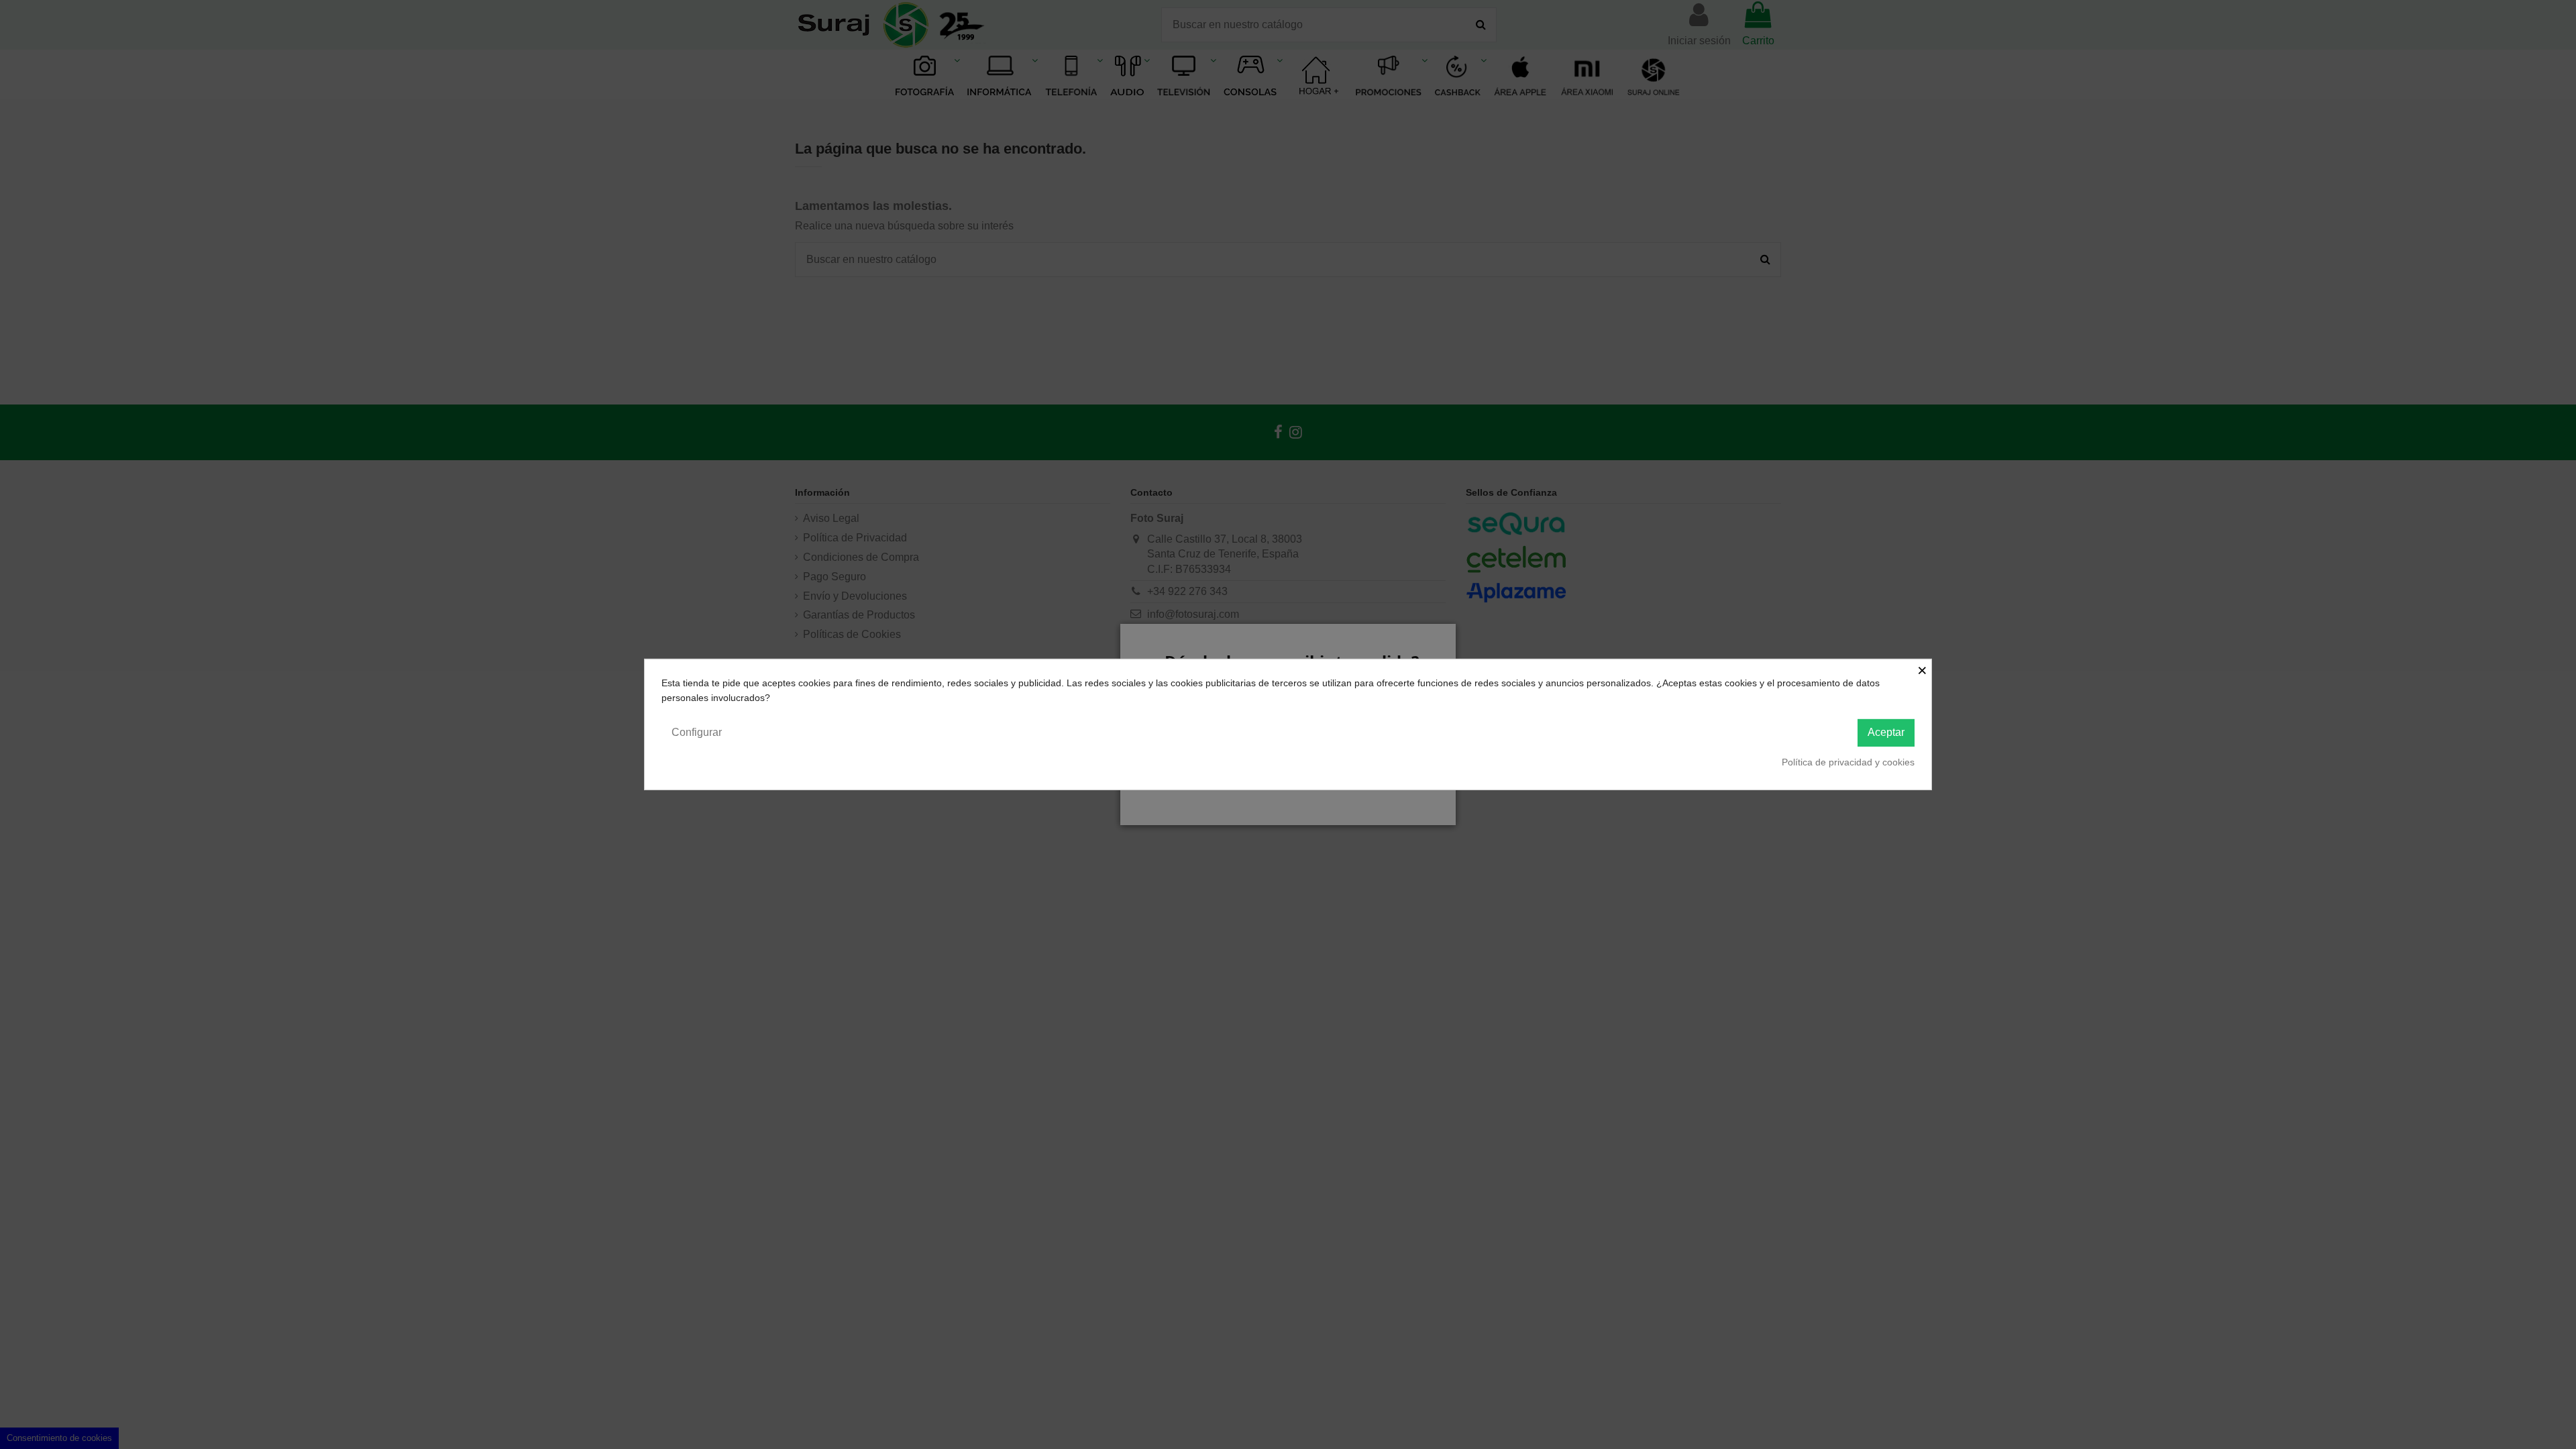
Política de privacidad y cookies (1848, 762)
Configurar (697, 732)
